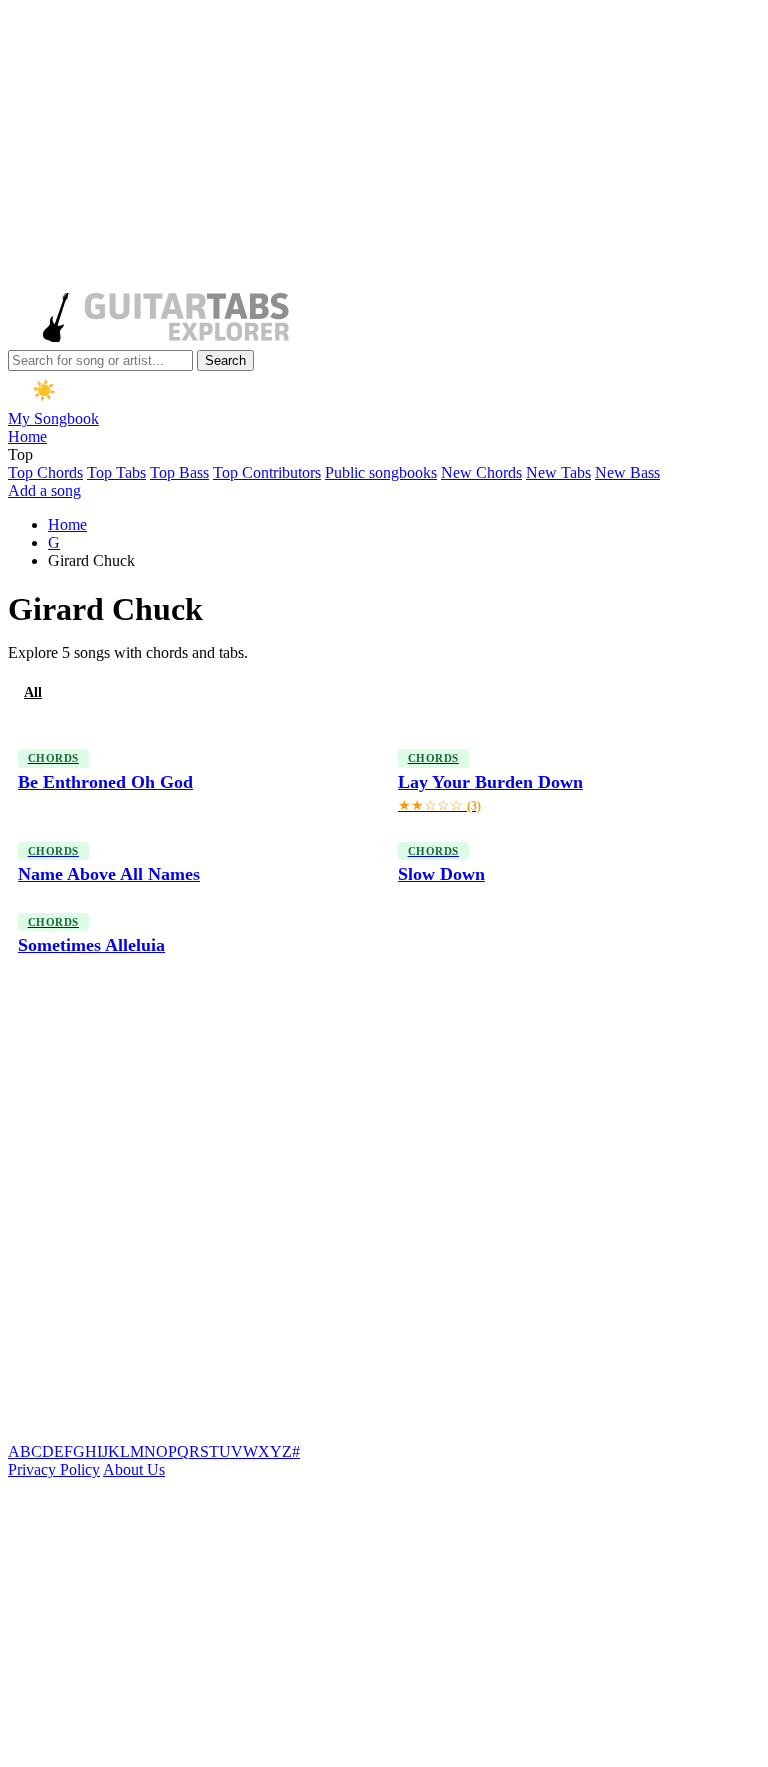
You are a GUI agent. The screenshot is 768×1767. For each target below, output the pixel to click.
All (33, 692)
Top (20, 454)
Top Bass (179, 472)
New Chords (481, 472)
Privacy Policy (54, 1469)
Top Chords (45, 472)
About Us (134, 1469)
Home (27, 436)
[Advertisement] (380, 148)
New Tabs (558, 472)
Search (225, 360)
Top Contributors (267, 472)
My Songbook (53, 418)
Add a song (44, 490)
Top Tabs (116, 472)
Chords (104, 692)
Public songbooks (381, 472)
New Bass (627, 472)
